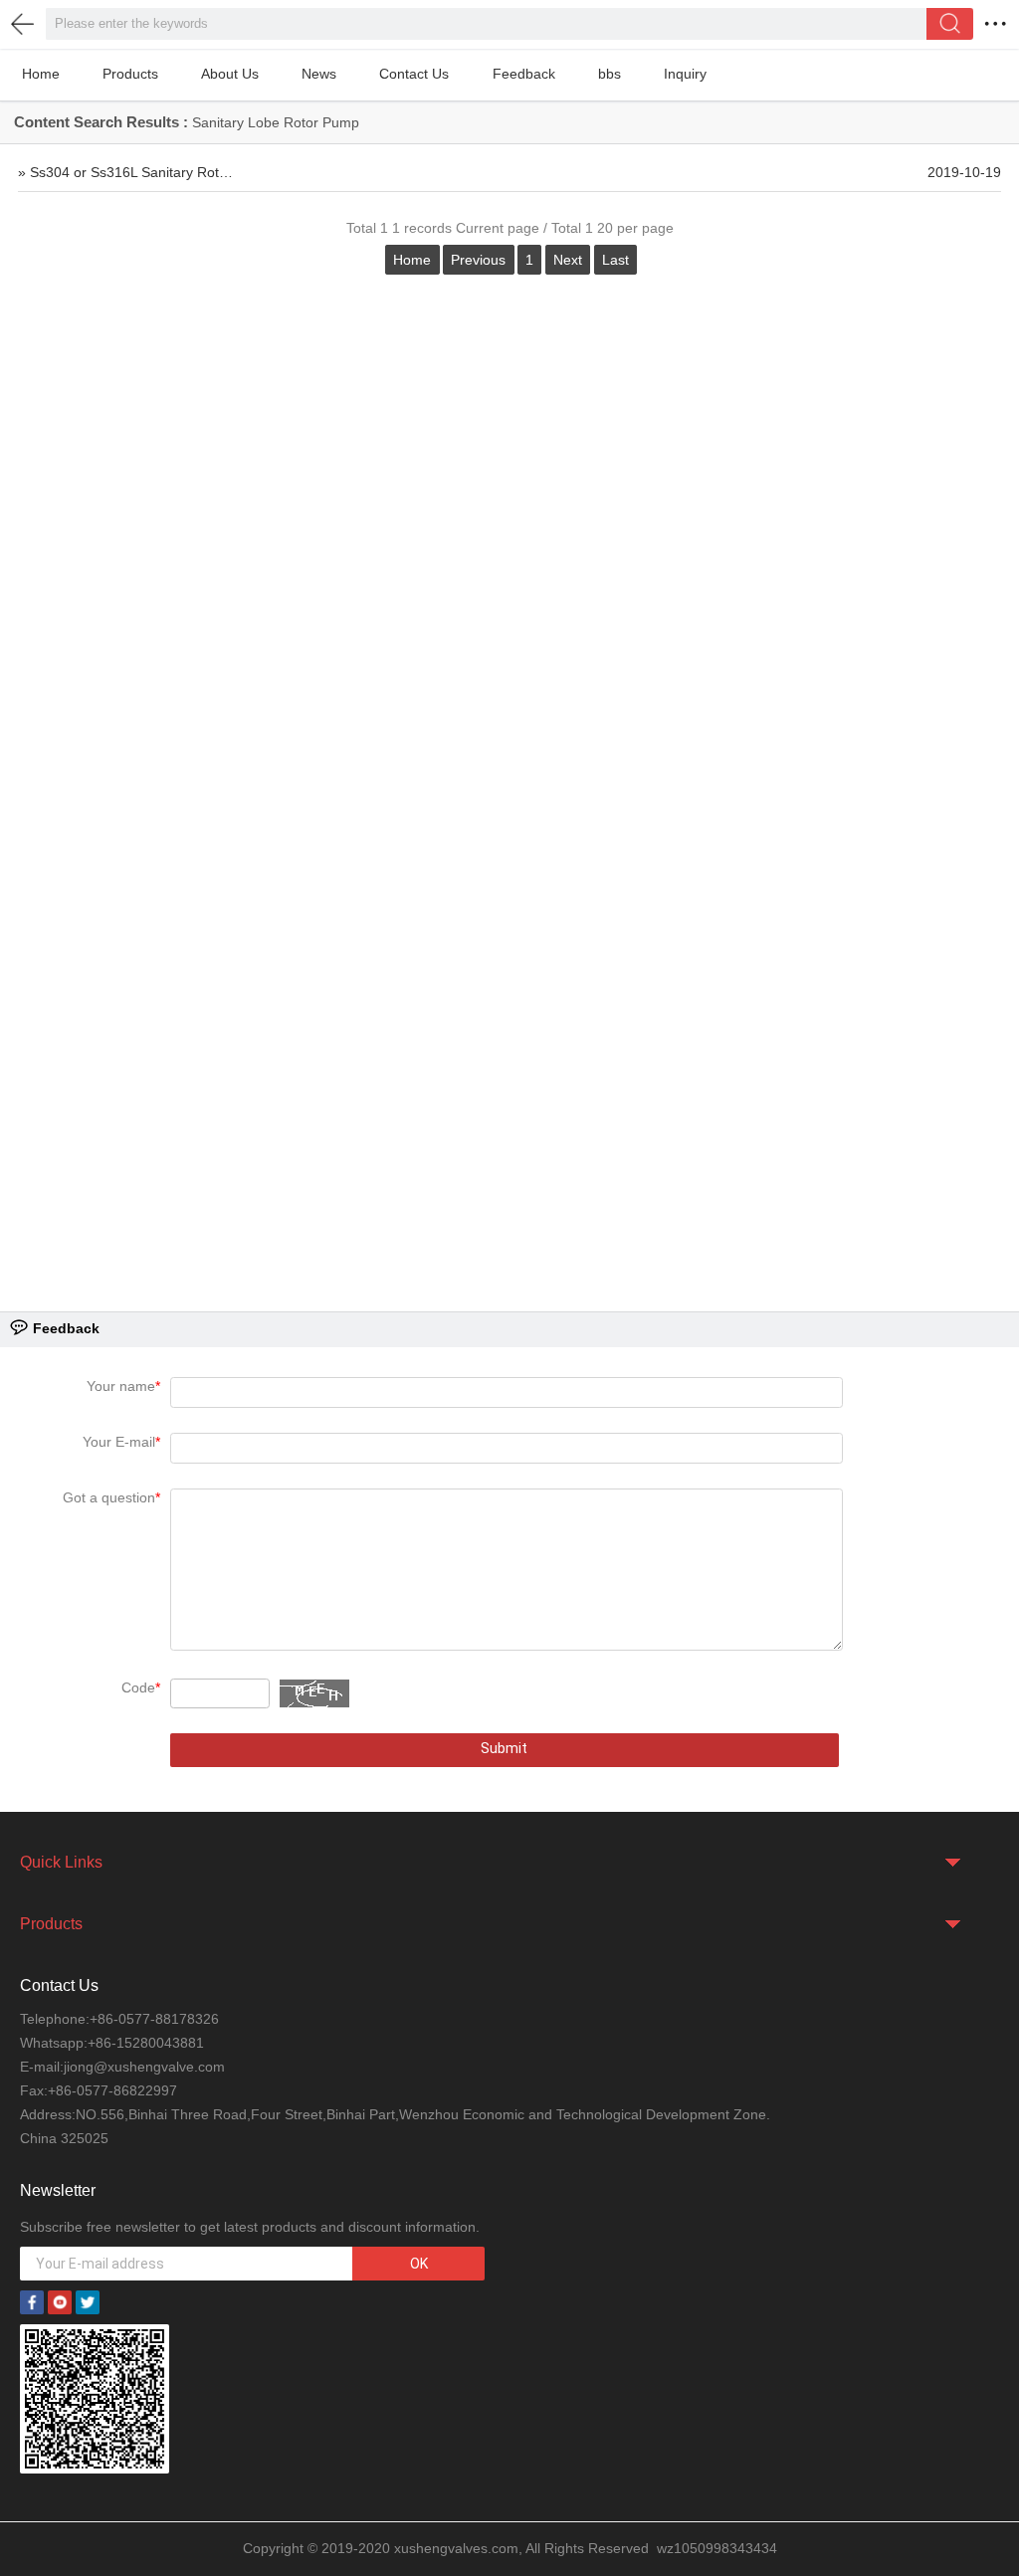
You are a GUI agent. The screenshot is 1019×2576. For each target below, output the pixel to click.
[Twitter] (88, 2300)
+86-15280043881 (146, 2043)
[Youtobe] (60, 2300)
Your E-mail (121, 1442)
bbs (610, 74)
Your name (123, 1386)
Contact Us (414, 74)
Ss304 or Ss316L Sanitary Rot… (131, 173)
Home (41, 74)
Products (130, 74)
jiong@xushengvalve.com (144, 2067)
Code (141, 1687)
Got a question (111, 1497)
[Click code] (314, 1693)
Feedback (524, 74)
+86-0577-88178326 (154, 2019)
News (319, 74)
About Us (230, 74)
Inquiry (685, 74)
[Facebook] (32, 2300)
